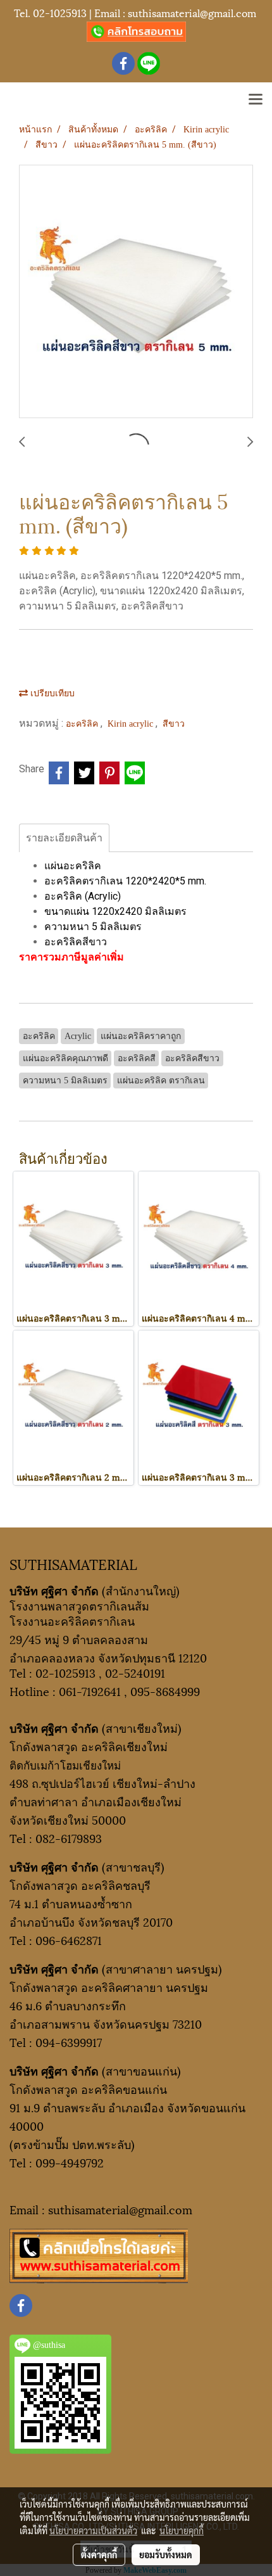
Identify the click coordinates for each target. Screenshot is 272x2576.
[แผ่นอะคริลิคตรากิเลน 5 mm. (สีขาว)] (136, 292)
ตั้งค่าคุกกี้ (99, 2554)
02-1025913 (60, 12)
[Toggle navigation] (256, 100)
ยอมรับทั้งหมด (166, 2554)
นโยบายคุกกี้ (182, 2530)
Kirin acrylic (132, 724)
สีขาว (174, 724)
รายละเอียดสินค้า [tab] (64, 838)
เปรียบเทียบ (51, 693)
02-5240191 (135, 1672)
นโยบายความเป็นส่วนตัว (93, 2530)
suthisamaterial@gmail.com (192, 12)
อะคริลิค (83, 724)
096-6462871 (69, 1940)
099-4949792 (70, 2162)
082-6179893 (69, 1838)
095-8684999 (165, 1691)
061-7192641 (90, 1691)
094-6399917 (69, 2042)
